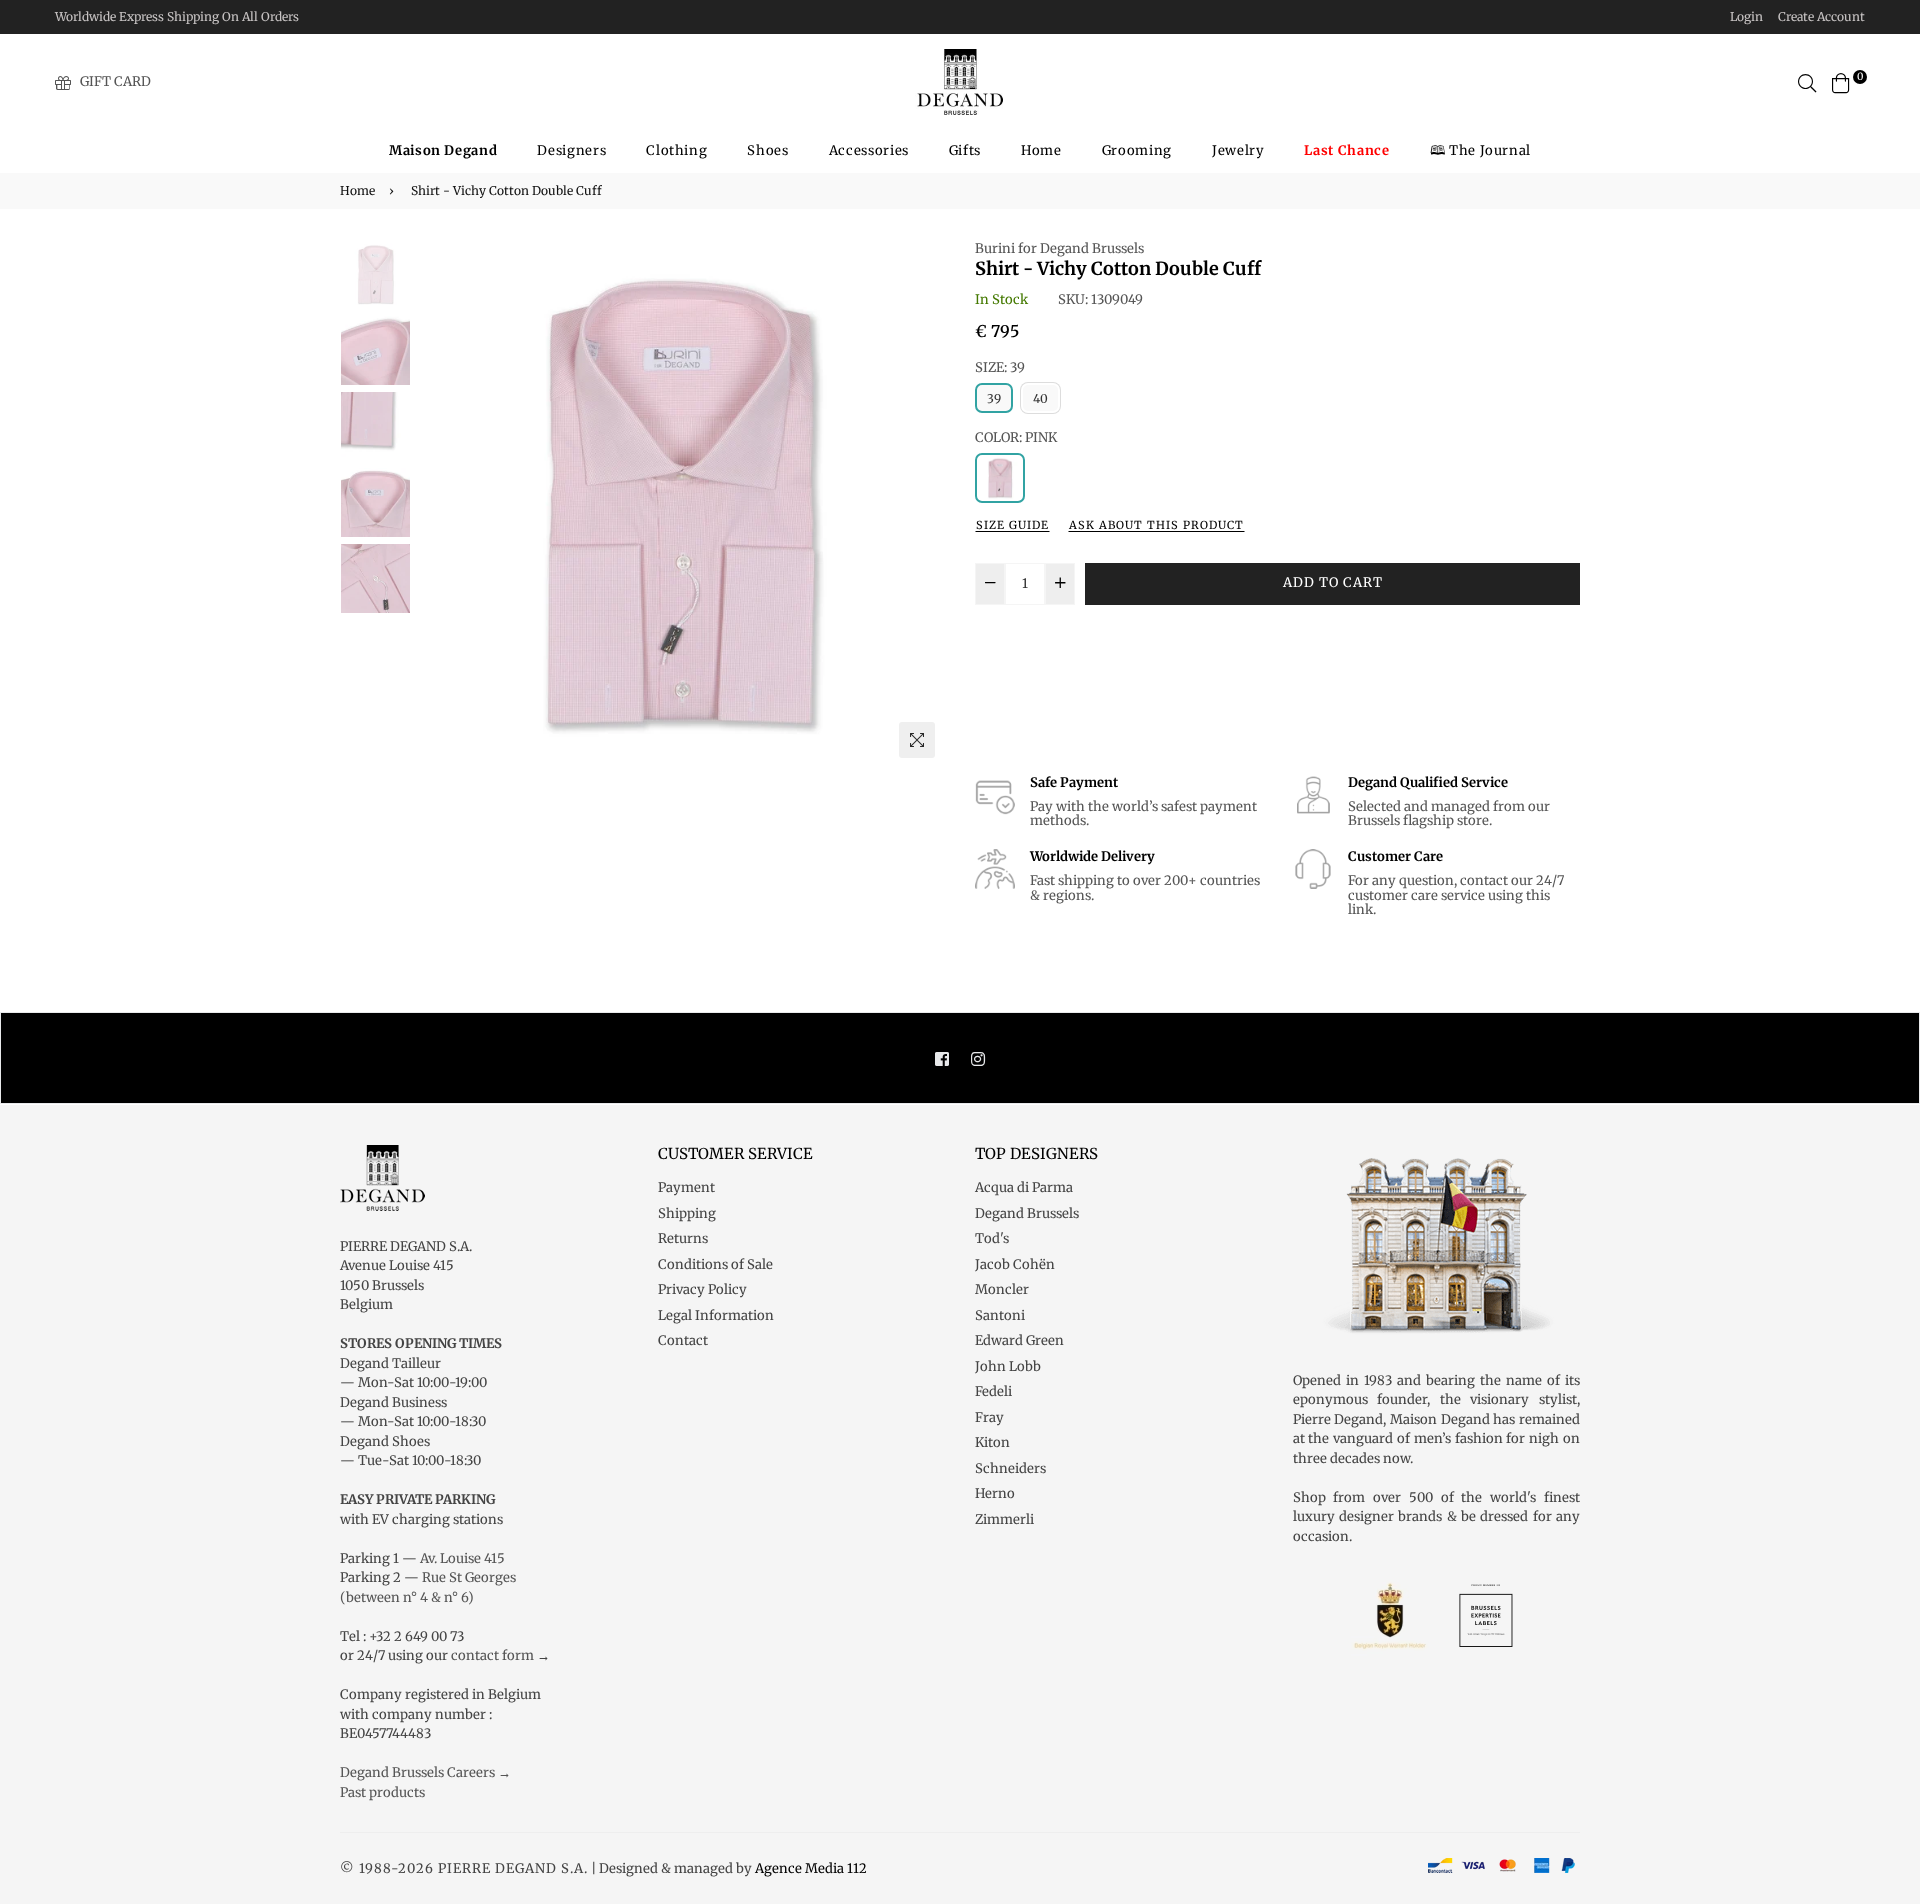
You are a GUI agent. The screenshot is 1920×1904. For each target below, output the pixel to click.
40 (1040, 398)
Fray (989, 1417)
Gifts (965, 150)
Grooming (1137, 150)
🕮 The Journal (1480, 150)
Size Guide (1012, 525)
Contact (683, 1340)
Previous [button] (441, 503)
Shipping (687, 1213)
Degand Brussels (1027, 1213)
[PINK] (1000, 478)
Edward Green (1019, 1340)
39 (994, 398)
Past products (382, 1792)
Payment (686, 1187)
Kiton (992, 1442)
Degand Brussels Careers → (425, 1772)
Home (1041, 150)
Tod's (992, 1238)
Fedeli (993, 1391)
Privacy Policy (702, 1289)
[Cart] (1841, 81)
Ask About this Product (1156, 525)
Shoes (767, 150)
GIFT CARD (115, 81)
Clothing (676, 150)
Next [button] (920, 503)
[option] (680, 503)
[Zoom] (917, 740)
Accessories (869, 150)
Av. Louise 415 (462, 1558)
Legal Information (716, 1315)
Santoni (1000, 1315)
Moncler (1002, 1289)
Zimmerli (1004, 1519)
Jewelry (1238, 150)
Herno (995, 1493)
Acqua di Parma (1024, 1187)
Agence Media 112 (811, 1868)
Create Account (1821, 16)
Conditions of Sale (715, 1264)
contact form (492, 1655)
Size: (1000, 367)
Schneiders (1010, 1468)
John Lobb (1008, 1366)
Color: (1016, 437)
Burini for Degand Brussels (1059, 248)
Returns (683, 1238)
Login (1746, 16)
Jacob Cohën (1015, 1264)
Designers (571, 150)
